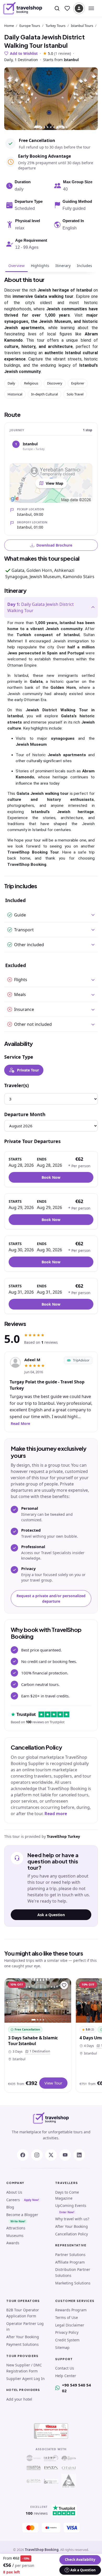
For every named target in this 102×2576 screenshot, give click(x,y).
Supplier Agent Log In (25, 2379)
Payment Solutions (22, 2344)
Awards (13, 2243)
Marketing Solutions (73, 2283)
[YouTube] (65, 2155)
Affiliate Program (70, 2262)
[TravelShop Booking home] (23, 8)
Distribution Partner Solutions (73, 2272)
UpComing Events (71, 2205)
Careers (13, 2200)
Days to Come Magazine (67, 2195)
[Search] (57, 8)
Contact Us (65, 2368)
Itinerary (63, 266)
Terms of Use (67, 2317)
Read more (56, 1814)
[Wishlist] (67, 8)
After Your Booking (72, 2226)
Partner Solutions (70, 2255)
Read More (20, 1423)
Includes (84, 266)
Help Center (66, 2376)
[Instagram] (37, 2155)
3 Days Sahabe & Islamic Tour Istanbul (33, 2041)
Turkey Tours (55, 26)
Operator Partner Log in (25, 2326)
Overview (16, 266)
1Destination (39, 2051)
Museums (15, 2236)
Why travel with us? (72, 2219)
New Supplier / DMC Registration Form (24, 2368)
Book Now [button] (51, 1177)
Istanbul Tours (82, 26)
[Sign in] (79, 8)
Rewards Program (71, 2310)
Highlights (40, 266)
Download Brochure (54, 545)
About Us (14, 2192)
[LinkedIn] (79, 2155)
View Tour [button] (53, 2083)
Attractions (16, 2228)
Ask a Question (51, 1915)
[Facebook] (23, 2155)
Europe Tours (30, 26)
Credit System (67, 2340)
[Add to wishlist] (64, 1985)
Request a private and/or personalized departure (51, 1598)
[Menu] (91, 8)
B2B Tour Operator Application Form (23, 2313)
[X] (51, 2155)
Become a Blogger (22, 2215)
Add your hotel (19, 2399)
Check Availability (80, 2560)
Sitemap (62, 2347)
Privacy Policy (67, 2332)
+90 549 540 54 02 (76, 2388)
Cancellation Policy (72, 2234)
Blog (10, 2207)
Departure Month (25, 1114)
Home (9, 26)
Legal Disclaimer (70, 2325)
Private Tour (28, 1070)
